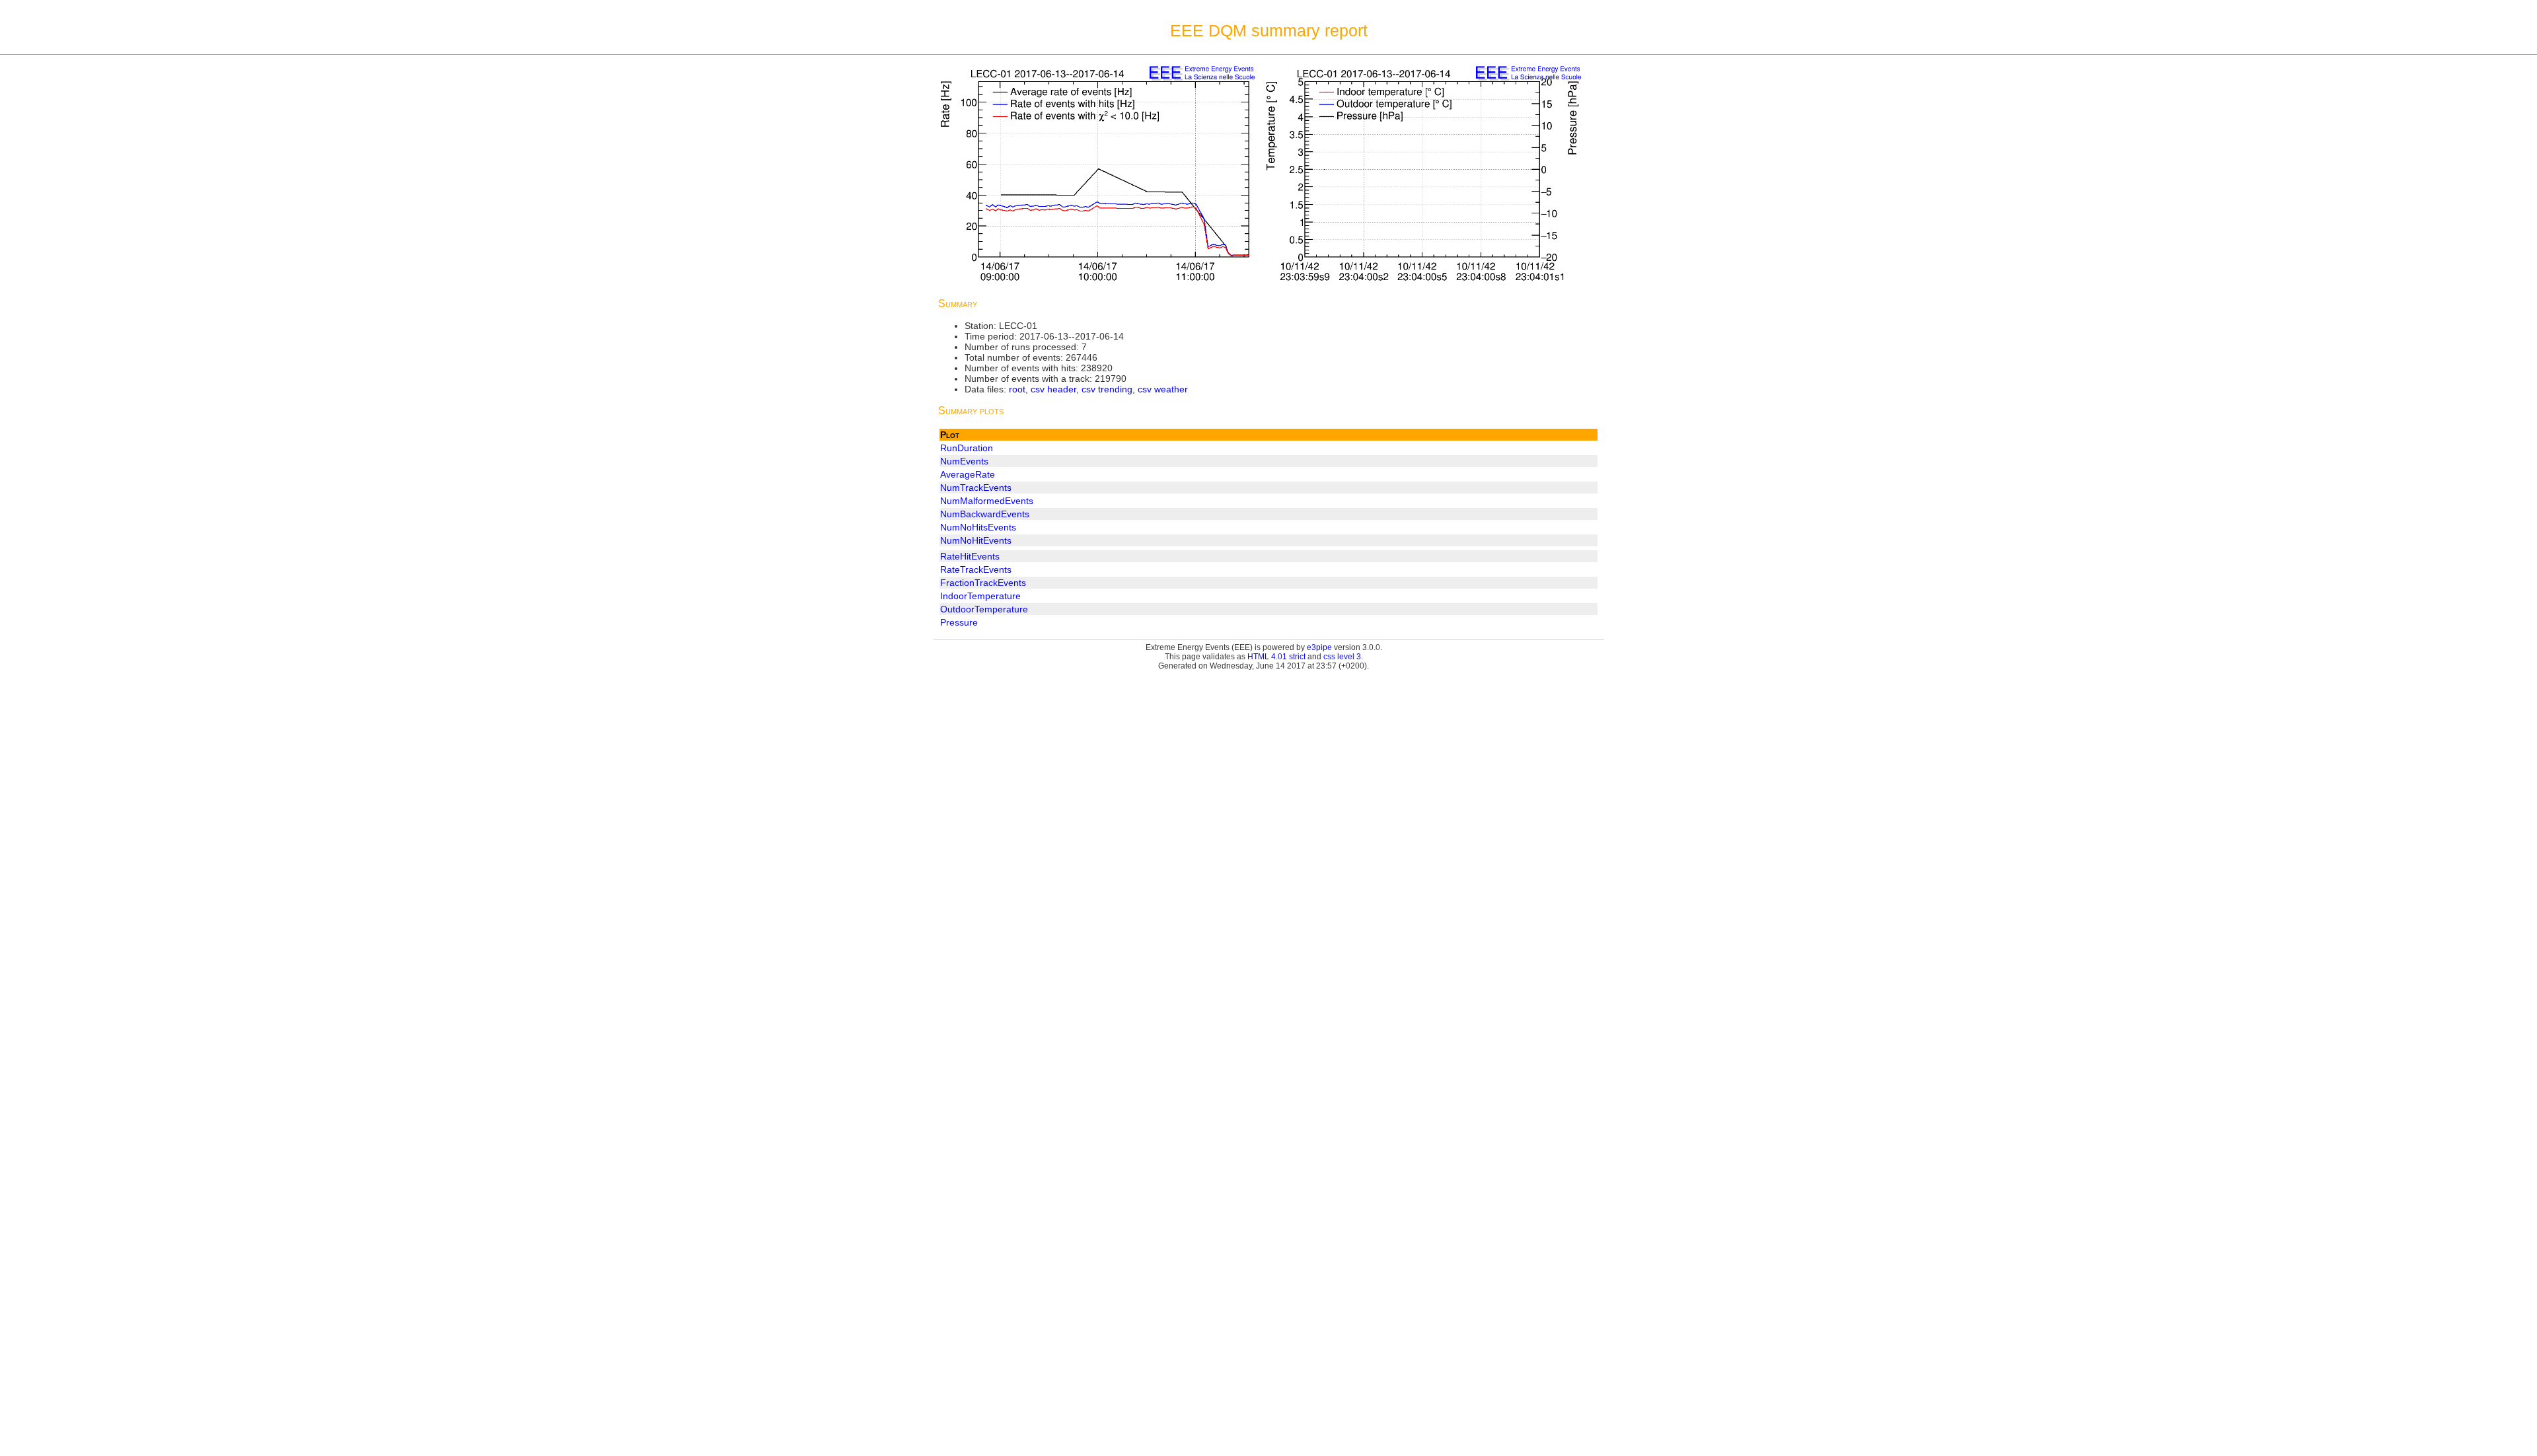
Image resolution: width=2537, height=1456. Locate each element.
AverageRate (968, 474)
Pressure (959, 622)
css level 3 (1342, 657)
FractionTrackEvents (983, 583)
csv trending (1107, 389)
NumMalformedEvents (987, 501)
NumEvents (964, 461)
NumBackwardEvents (985, 514)
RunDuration (967, 448)
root (1017, 389)
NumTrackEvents (976, 488)
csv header (1053, 389)
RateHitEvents (970, 556)
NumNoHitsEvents (978, 527)
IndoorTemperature (980, 596)
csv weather (1163, 389)
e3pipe (1319, 647)
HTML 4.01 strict (1276, 657)
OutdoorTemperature (984, 609)
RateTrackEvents (976, 569)
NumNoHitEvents (976, 540)
